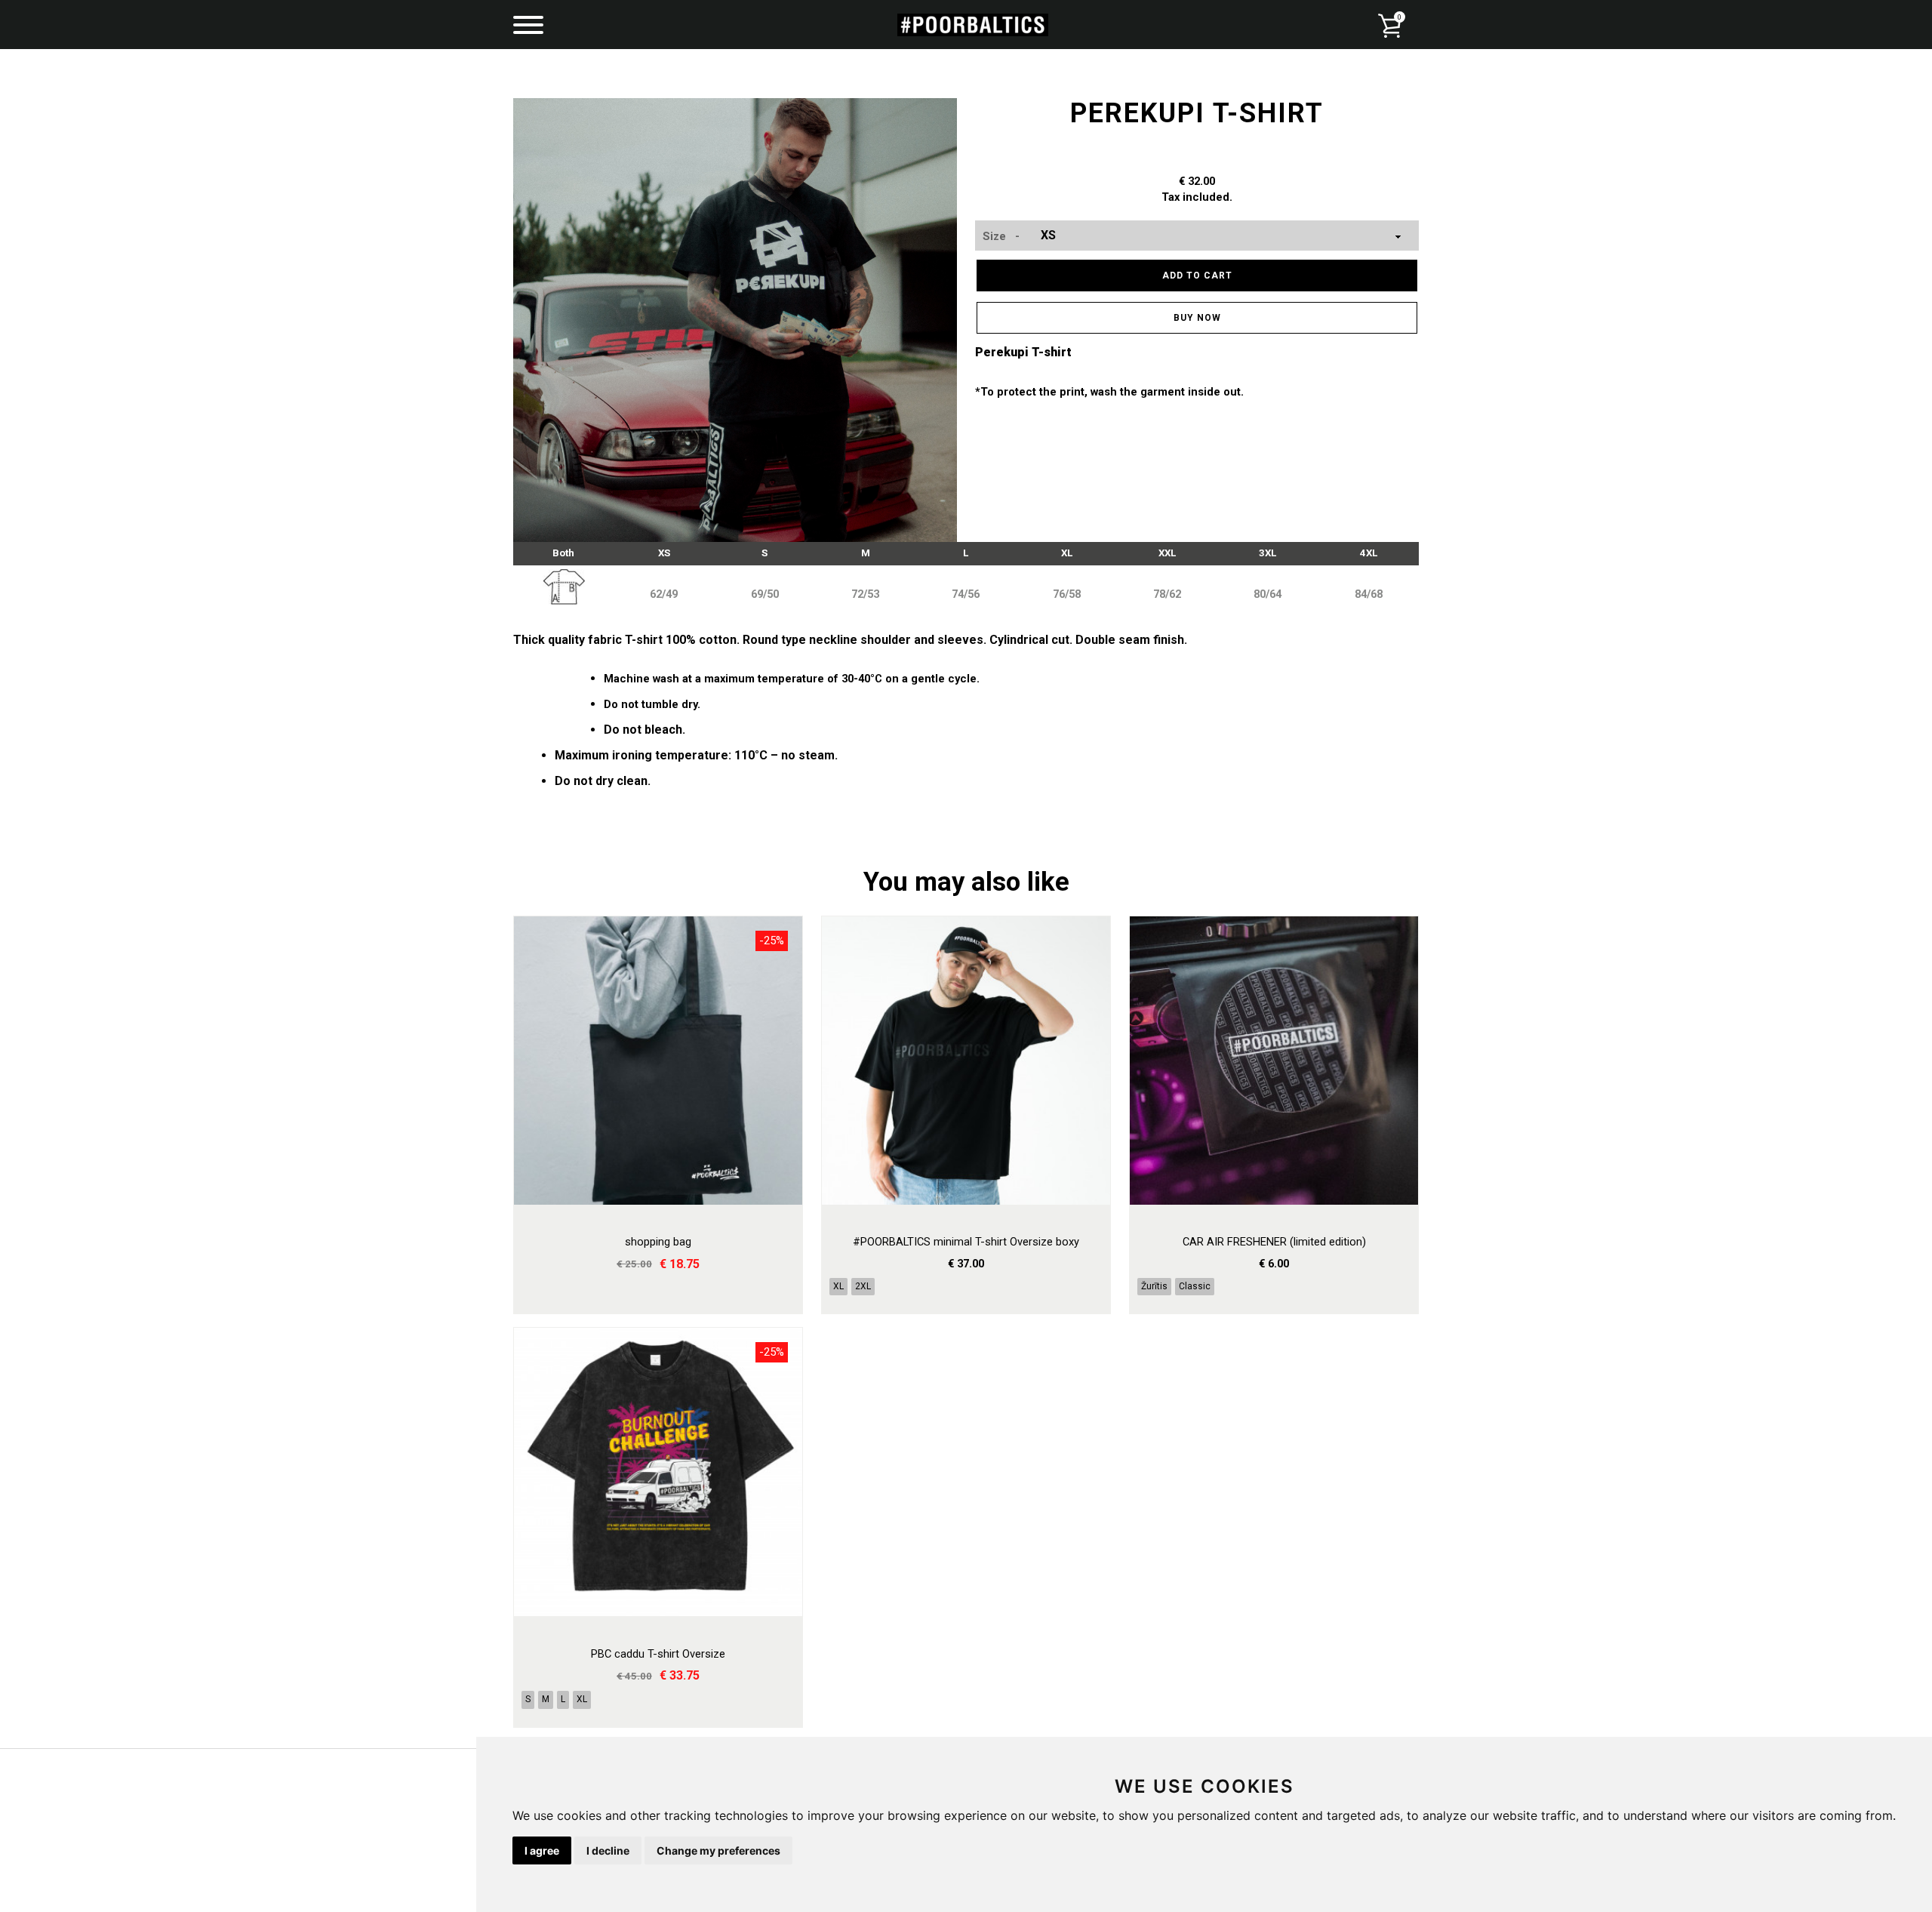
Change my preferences (718, 1850)
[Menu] (528, 26)
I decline (608, 1850)
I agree (542, 1850)
